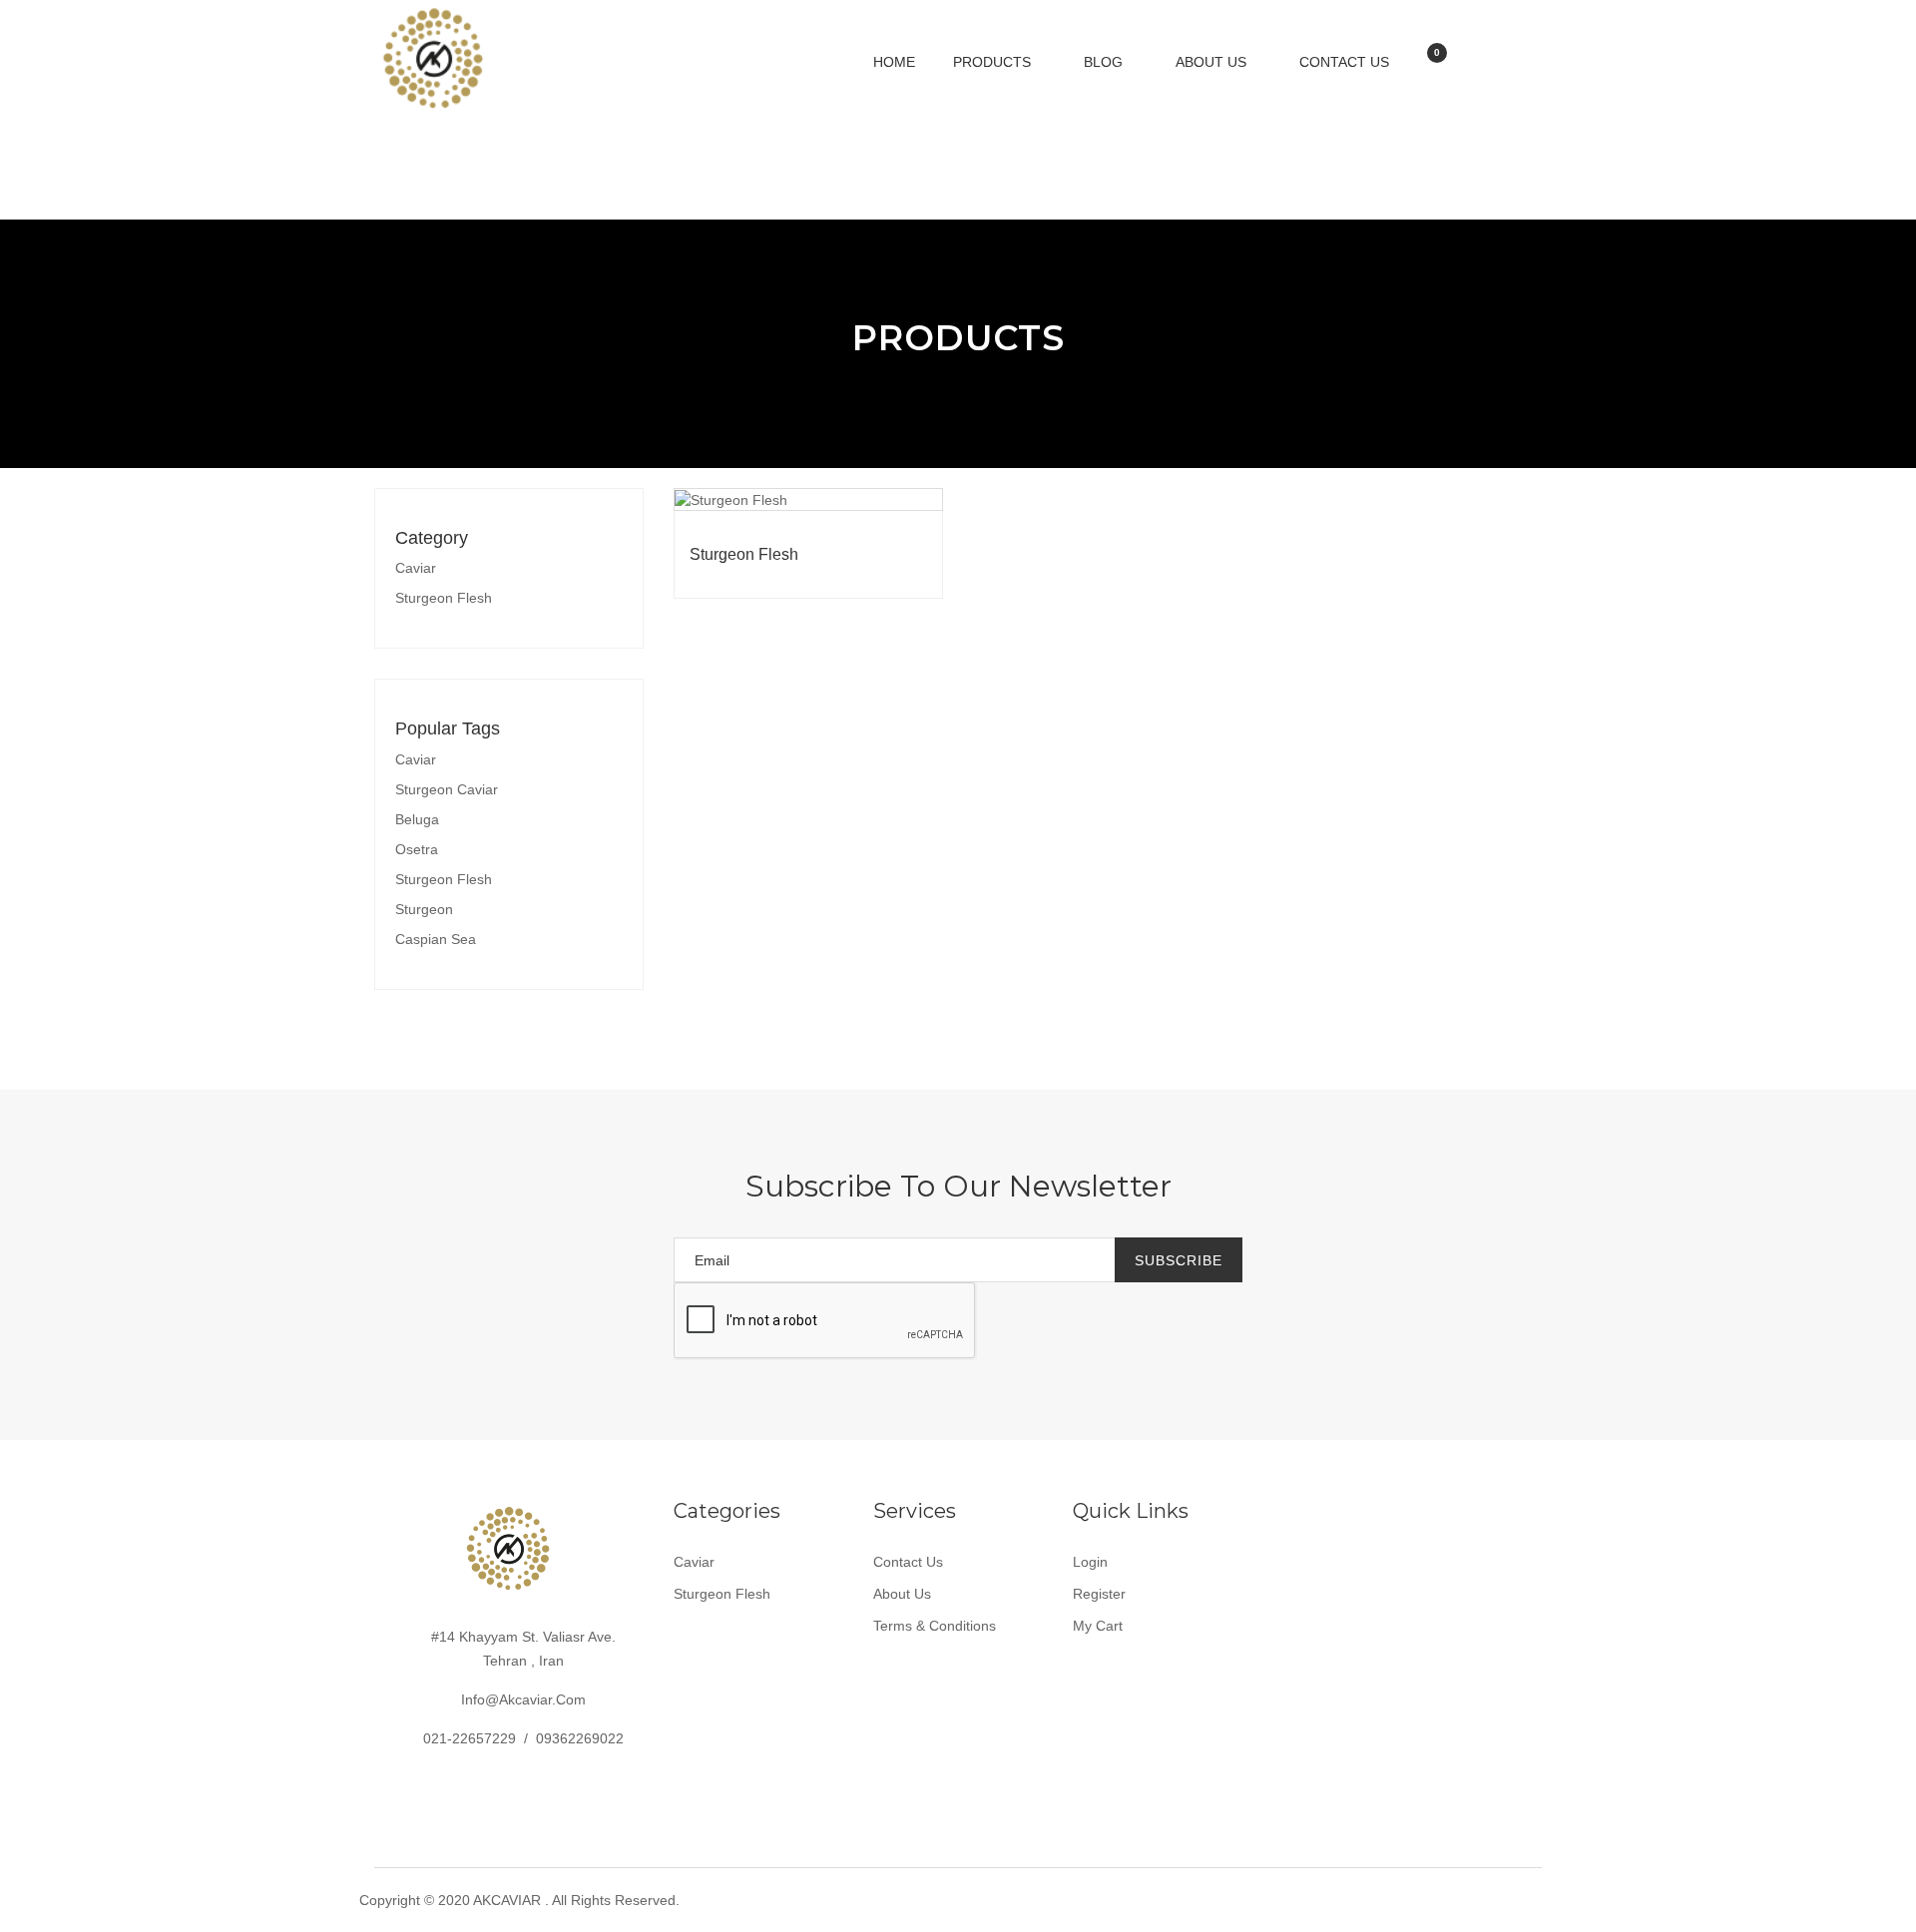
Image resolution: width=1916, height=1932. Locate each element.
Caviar (416, 568)
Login (1090, 1562)
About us (1213, 62)
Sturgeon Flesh (444, 598)
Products (994, 62)
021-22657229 (470, 1738)
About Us (902, 1594)
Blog (1105, 62)
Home (894, 62)
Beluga (417, 819)
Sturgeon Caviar (447, 789)
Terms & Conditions (935, 1626)
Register (1099, 1594)
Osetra (417, 849)
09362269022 (580, 1738)
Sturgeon (424, 909)
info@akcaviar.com (523, 1699)
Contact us (1344, 62)
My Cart (1098, 1626)
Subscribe (1179, 1260)
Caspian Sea (436, 939)
